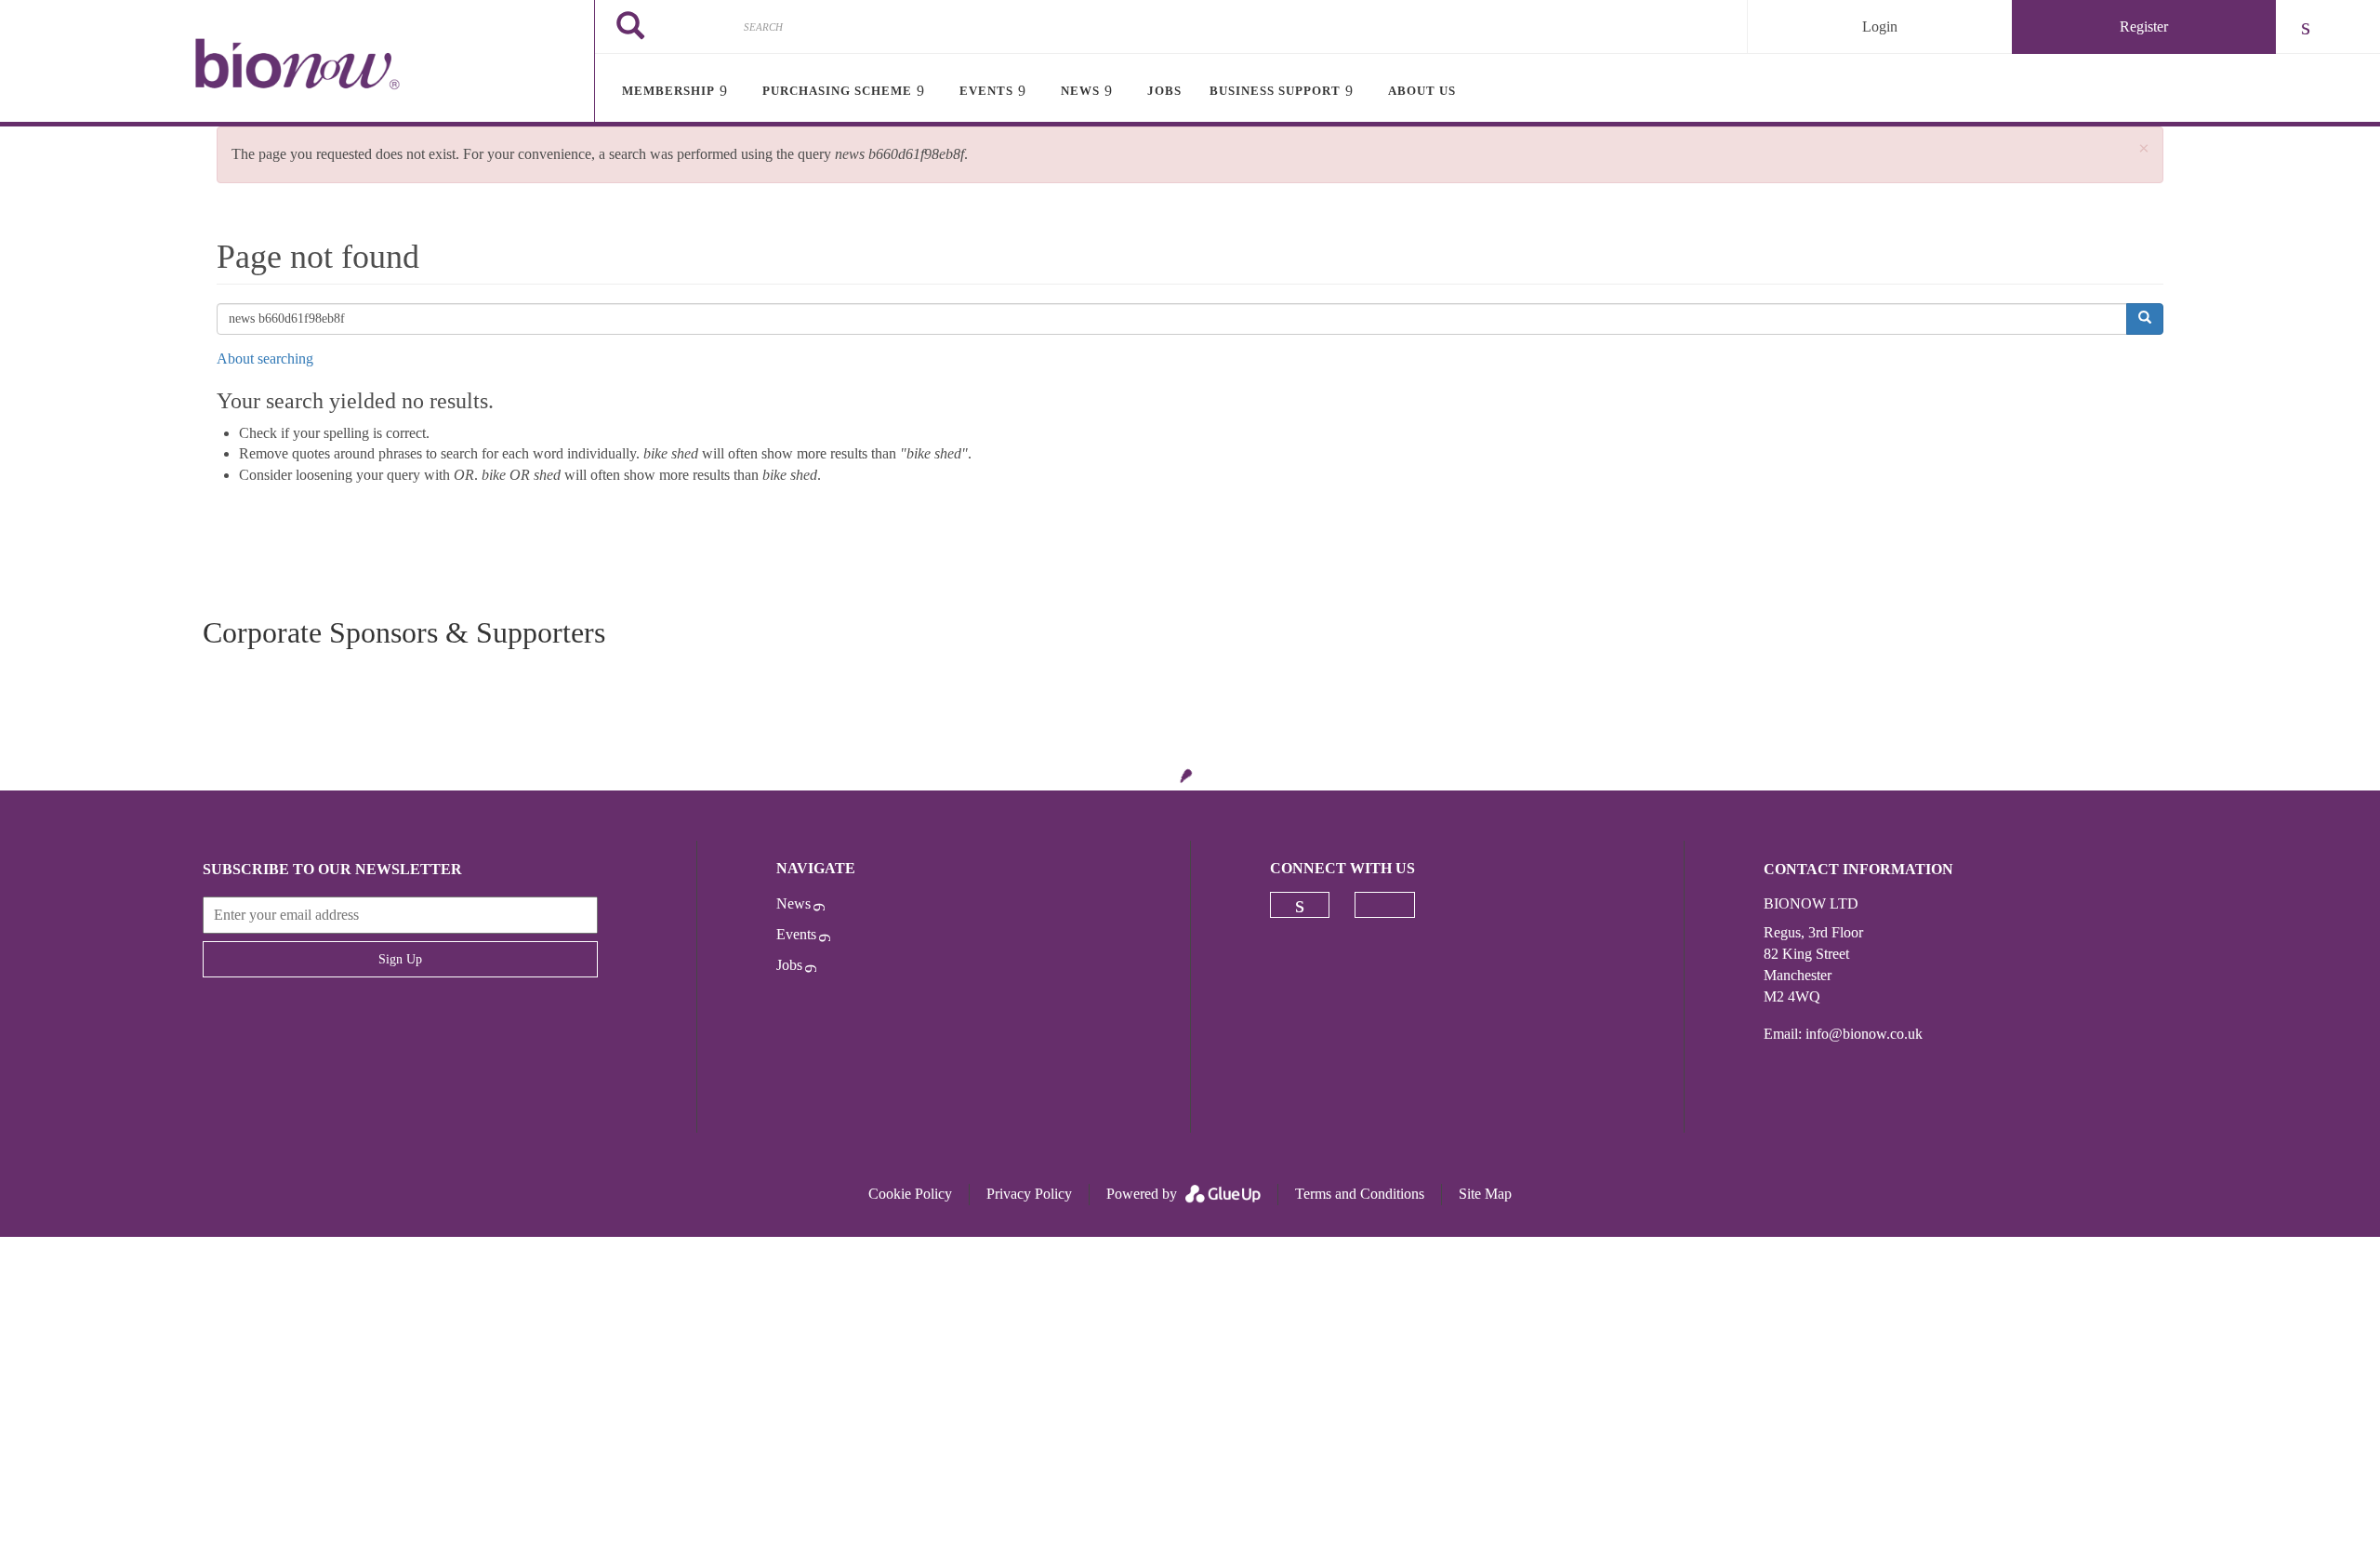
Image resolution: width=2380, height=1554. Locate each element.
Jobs (789, 965)
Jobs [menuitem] (1164, 91)
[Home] (297, 63)
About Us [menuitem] (1422, 91)
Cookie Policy (910, 1194)
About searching (265, 359)
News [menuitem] (1080, 91)
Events (796, 934)
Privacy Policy (1029, 1194)
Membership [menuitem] (668, 91)
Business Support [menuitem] (1275, 91)
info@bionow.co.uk (1864, 1034)
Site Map (1485, 1194)
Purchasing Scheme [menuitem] (837, 91)
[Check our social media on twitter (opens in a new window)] (1385, 905)
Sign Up (400, 959)
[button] (2144, 149)
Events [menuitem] (986, 91)
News (793, 903)
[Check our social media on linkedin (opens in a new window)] (1300, 905)
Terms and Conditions (1360, 1194)
